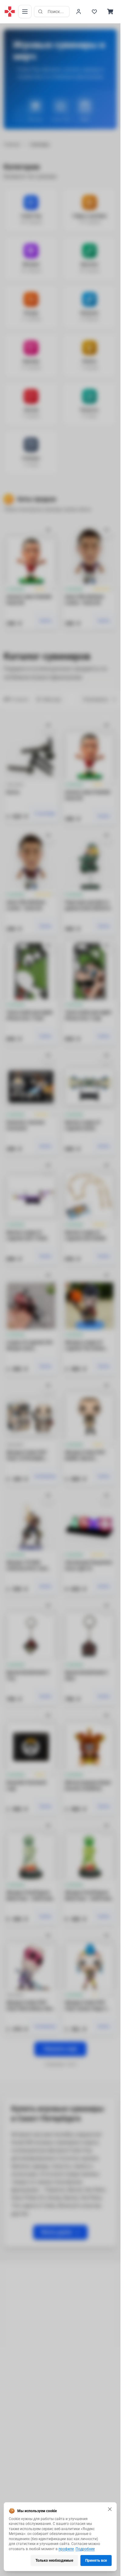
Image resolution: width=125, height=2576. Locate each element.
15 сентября (45, 814)
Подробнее (85, 2549)
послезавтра (45, 1476)
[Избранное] (94, 12)
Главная (12, 144)
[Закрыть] (110, 2509)
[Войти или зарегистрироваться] (79, 12)
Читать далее (56, 2232)
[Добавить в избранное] (48, 530)
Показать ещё (60, 2049)
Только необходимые (54, 2560)
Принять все (96, 2560)
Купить (46, 621)
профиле (66, 2549)
